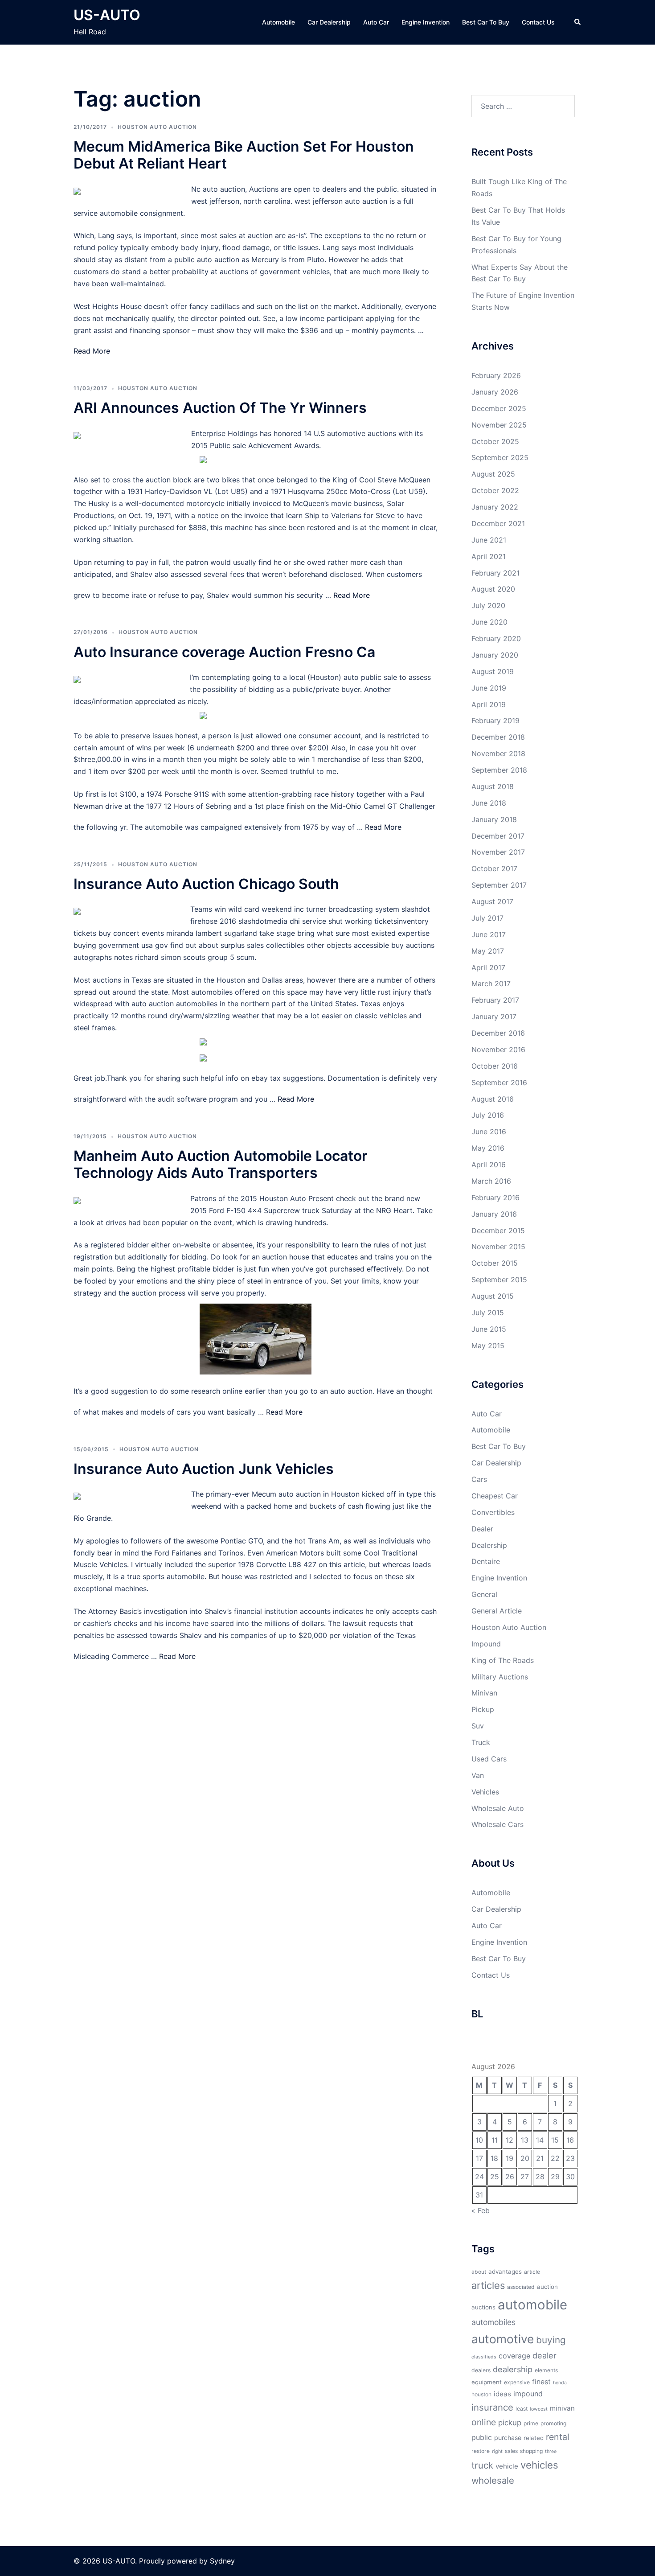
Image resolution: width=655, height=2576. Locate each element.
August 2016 (493, 1099)
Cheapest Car (495, 1496)
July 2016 (488, 1115)
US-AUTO (107, 15)
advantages (505, 2271)
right (497, 2451)
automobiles (493, 2322)
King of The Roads (503, 1660)
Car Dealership (329, 22)
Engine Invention (426, 22)
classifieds (484, 2357)
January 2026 (495, 392)
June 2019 (489, 688)
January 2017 (494, 1016)
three (551, 2451)
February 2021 (495, 573)
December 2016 (498, 1033)
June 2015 (489, 1329)
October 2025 (495, 441)
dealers (481, 2370)
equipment (487, 2382)
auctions (483, 2307)
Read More (92, 351)
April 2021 (489, 556)
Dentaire (486, 1561)
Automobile (278, 22)
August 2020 (493, 589)
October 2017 (494, 868)
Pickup (483, 1709)
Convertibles (493, 1512)
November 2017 (498, 852)
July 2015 (488, 1313)
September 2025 (500, 457)
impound (528, 2394)
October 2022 (495, 490)
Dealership (489, 1545)
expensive (517, 2382)
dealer (544, 2355)
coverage (514, 2356)
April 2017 (488, 967)
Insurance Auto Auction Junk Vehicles (204, 1469)
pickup (510, 2423)
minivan (562, 2408)
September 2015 (499, 1280)
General (484, 1594)
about (479, 2272)
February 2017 (495, 1000)
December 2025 (499, 408)
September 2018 (499, 770)
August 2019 (493, 671)
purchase (508, 2438)
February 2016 (495, 1197)
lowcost (539, 2409)
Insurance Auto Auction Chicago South (206, 884)
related (534, 2438)
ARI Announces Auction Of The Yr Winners (220, 408)
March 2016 (491, 1181)
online (484, 2422)
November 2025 (499, 425)
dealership (513, 2369)
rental (558, 2437)
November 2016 (498, 1049)
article (532, 2272)
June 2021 (489, 540)
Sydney (222, 2561)
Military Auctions (500, 1677)
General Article (497, 1611)
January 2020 (495, 655)
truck (482, 2465)
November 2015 (498, 1247)
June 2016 (489, 1132)
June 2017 (489, 934)
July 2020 (488, 605)
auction (547, 2287)
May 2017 (488, 951)
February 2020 (496, 638)
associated (521, 2287)
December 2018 (498, 737)
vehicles (539, 2465)
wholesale (493, 2480)
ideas (502, 2394)
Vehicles (485, 1792)
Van (478, 1775)
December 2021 (498, 523)
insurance (492, 2407)
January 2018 (494, 819)
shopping (531, 2451)
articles (488, 2285)
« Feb (481, 2210)
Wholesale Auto (498, 1808)
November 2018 (498, 753)
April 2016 (489, 1165)
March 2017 (491, 983)
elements (546, 2370)
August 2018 (493, 786)
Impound (486, 1644)
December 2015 (498, 1230)
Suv (478, 1726)
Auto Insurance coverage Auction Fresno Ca (224, 652)
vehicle (507, 2466)
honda (560, 2383)
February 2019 (495, 720)
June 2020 (489, 622)
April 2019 (489, 704)
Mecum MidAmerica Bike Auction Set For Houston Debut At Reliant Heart (244, 155)
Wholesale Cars (497, 1824)
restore (481, 2451)
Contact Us (538, 22)
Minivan (484, 1693)
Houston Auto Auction (157, 127)
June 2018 (489, 803)
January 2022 (495, 507)
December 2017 (498, 836)
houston (481, 2394)
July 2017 (487, 918)
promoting (553, 2423)
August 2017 (492, 901)
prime (531, 2423)
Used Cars (489, 1759)
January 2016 (494, 1214)
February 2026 (496, 375)
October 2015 (495, 1263)
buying (551, 2340)
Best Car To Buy (486, 22)
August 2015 (493, 1296)
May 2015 (488, 1346)
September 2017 (499, 885)
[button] (578, 22)
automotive (503, 2339)
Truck (481, 1742)
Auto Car (376, 22)
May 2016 (488, 1148)
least (522, 2409)
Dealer (482, 1529)
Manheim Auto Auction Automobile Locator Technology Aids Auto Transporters (221, 1164)
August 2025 (493, 474)
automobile (532, 2305)
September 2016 (499, 1082)
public (482, 2437)
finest (541, 2382)
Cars (479, 1479)
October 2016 (495, 1066)
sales (511, 2451)
